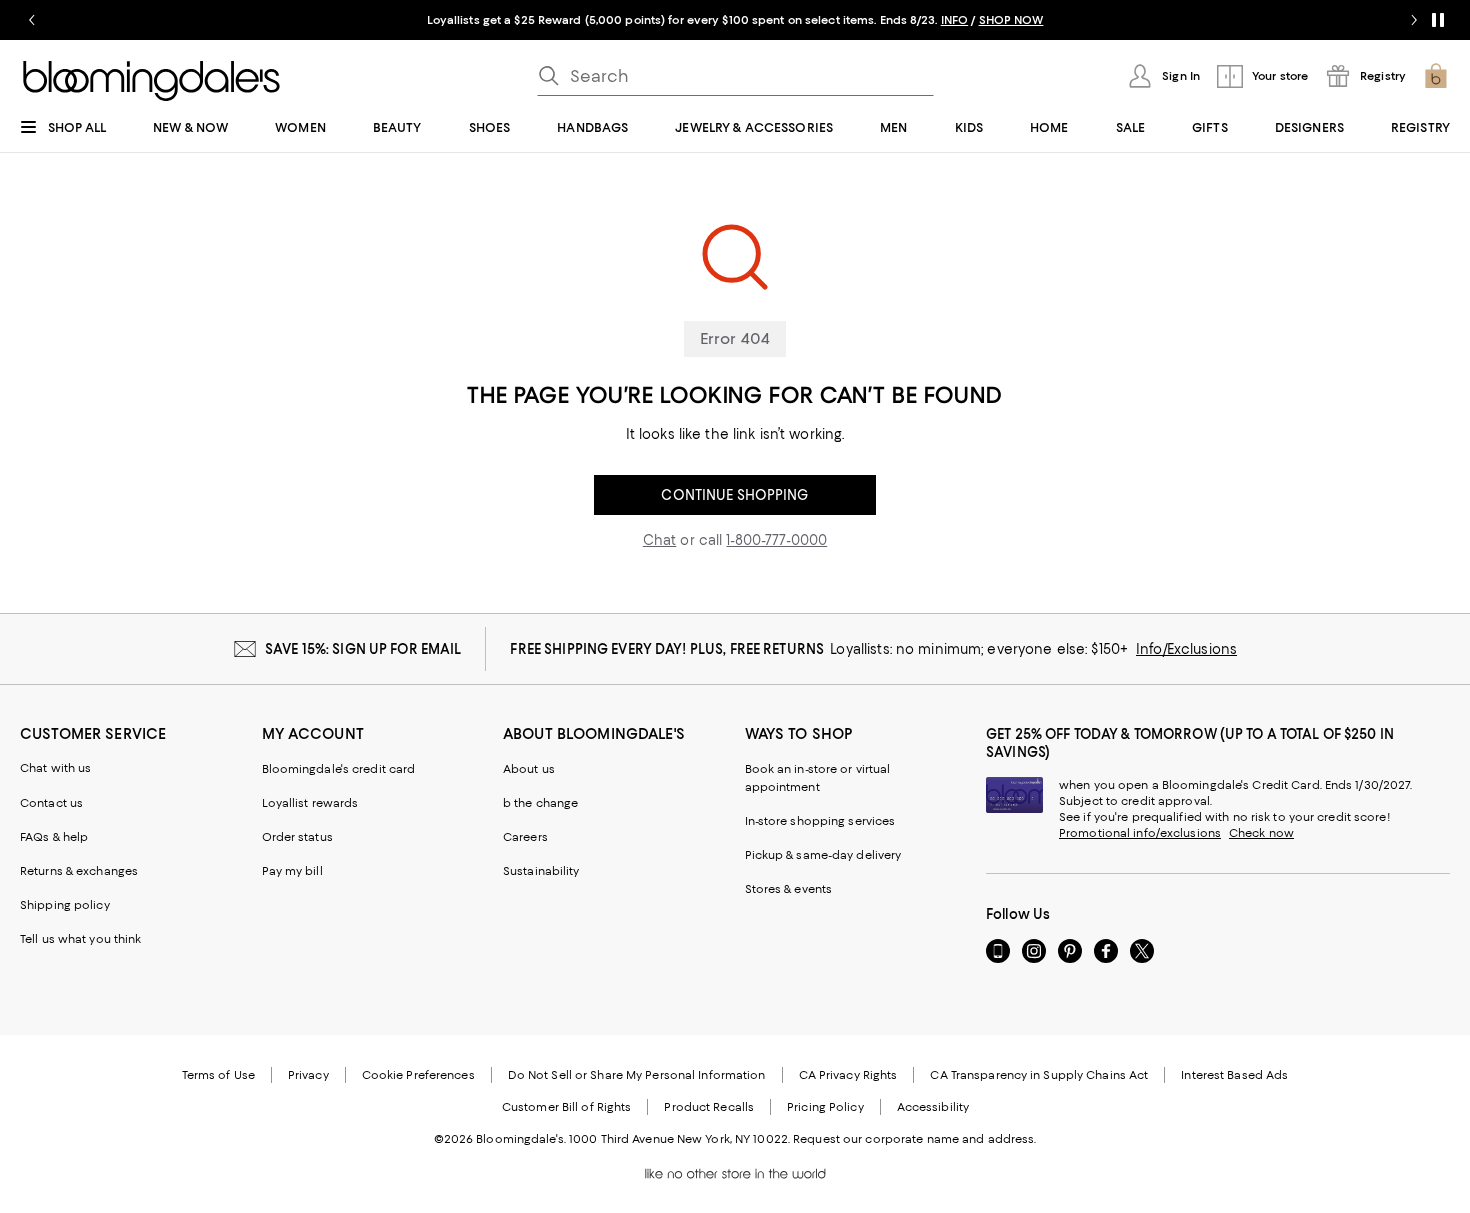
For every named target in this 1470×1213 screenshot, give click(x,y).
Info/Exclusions (1186, 649)
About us (529, 769)
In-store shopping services (820, 821)
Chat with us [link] (56, 768)
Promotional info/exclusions (1140, 833)
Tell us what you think (80, 939)
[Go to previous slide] (32, 20)
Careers (525, 837)
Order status (297, 837)
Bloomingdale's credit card (339, 769)
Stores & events (789, 889)
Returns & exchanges (79, 871)
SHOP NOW (1011, 20)
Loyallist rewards (310, 803)
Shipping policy (65, 905)
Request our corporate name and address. (914, 1139)
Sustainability (541, 871)
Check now (1261, 833)
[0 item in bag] (1436, 76)
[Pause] (1438, 20)
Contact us (51, 803)
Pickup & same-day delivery (823, 855)
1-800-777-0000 (776, 540)
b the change (540, 803)
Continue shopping (734, 495)
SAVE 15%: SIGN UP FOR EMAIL (363, 649)
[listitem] (735, 20)
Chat (660, 540)
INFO (954, 20)
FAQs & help (54, 837)
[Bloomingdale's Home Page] (151, 81)
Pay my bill (292, 871)
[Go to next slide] (1414, 20)
